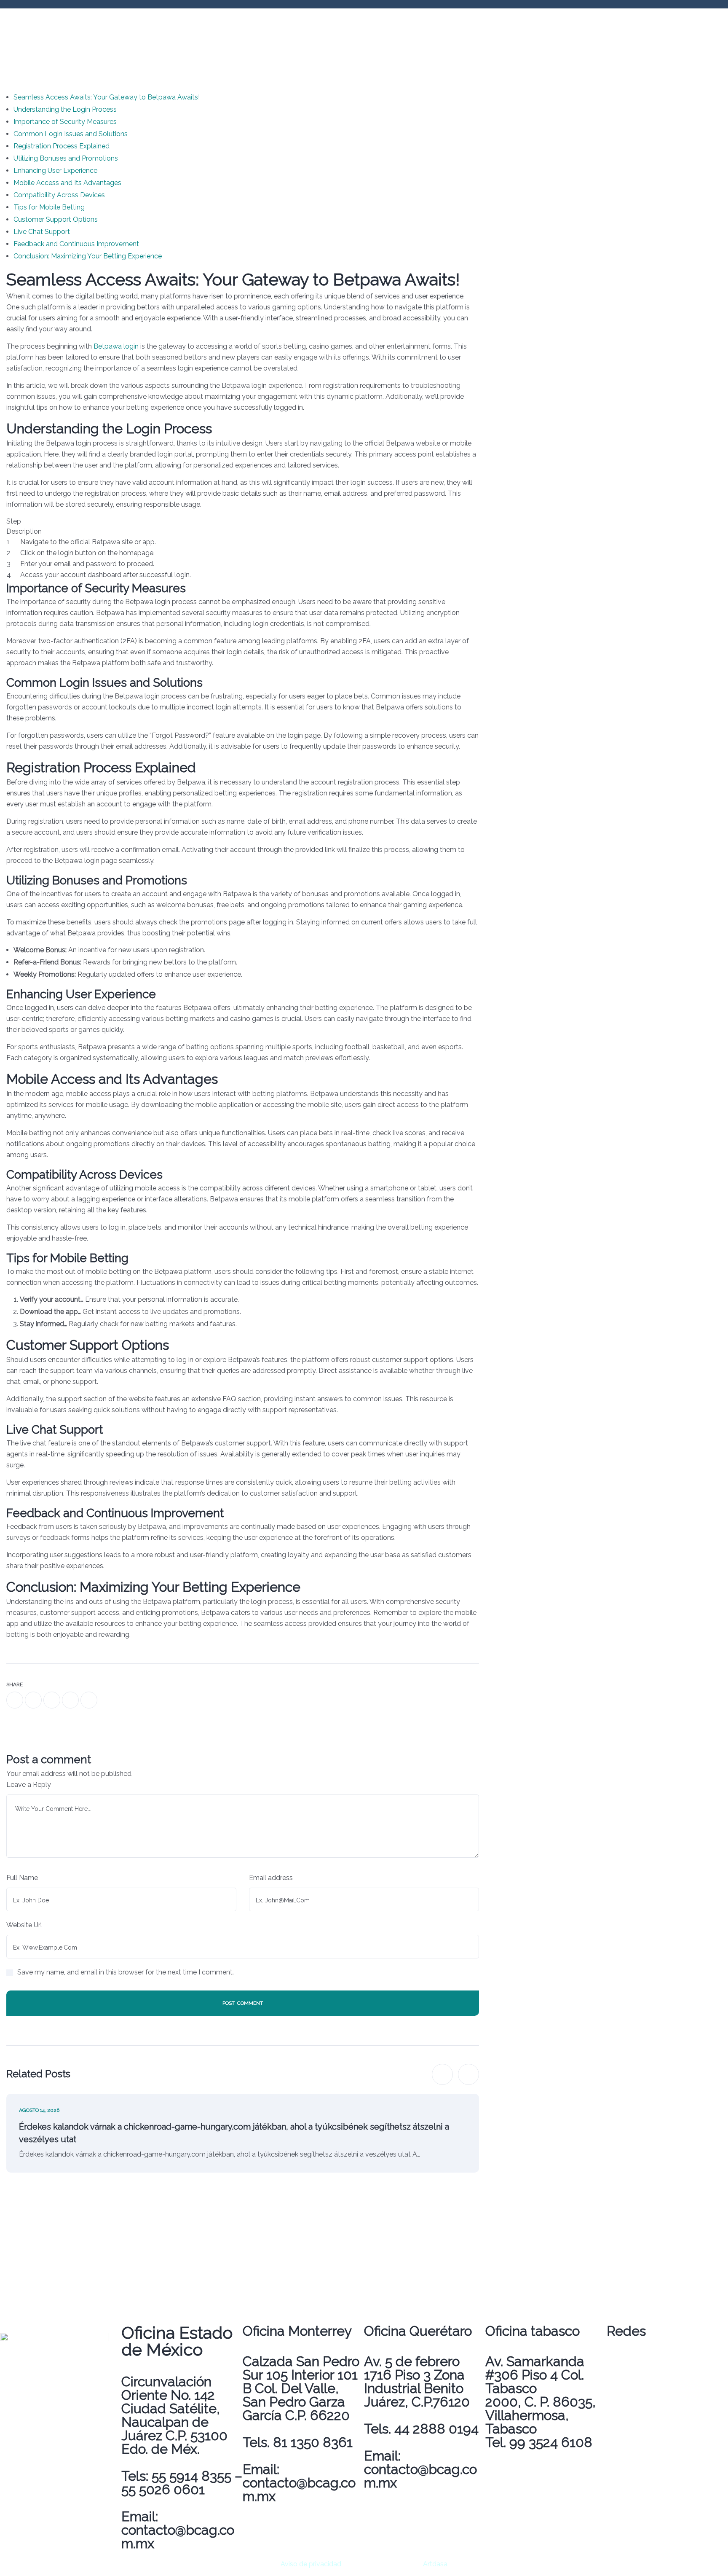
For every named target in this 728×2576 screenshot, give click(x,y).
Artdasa (434, 2564)
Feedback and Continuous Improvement (76, 244)
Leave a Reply (29, 1785)
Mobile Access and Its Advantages (67, 183)
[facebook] (15, 1700)
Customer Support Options (56, 219)
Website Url (24, 1925)
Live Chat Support (42, 232)
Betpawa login (116, 346)
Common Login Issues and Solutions (71, 134)
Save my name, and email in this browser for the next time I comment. (126, 1972)
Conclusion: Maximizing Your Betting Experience (88, 256)
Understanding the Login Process (65, 109)
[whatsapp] (52, 1700)
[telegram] (70, 1700)
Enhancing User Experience (55, 171)
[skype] (89, 1700)
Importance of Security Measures (65, 122)
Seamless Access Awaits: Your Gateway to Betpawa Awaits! (107, 97)
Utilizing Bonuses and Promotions (66, 158)
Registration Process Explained (62, 146)
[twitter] (33, 1700)
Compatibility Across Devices (59, 195)
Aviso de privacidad (311, 2564)
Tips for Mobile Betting (49, 207)
